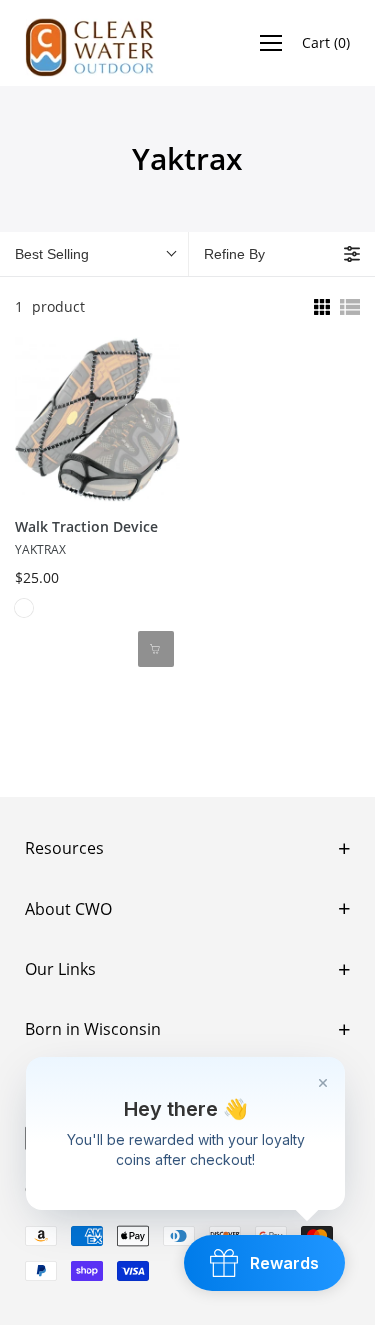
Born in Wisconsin (93, 1029)
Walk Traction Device (86, 526)
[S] (24, 608)
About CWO (68, 909)
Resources (64, 848)
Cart (326, 42)
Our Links (60, 969)
